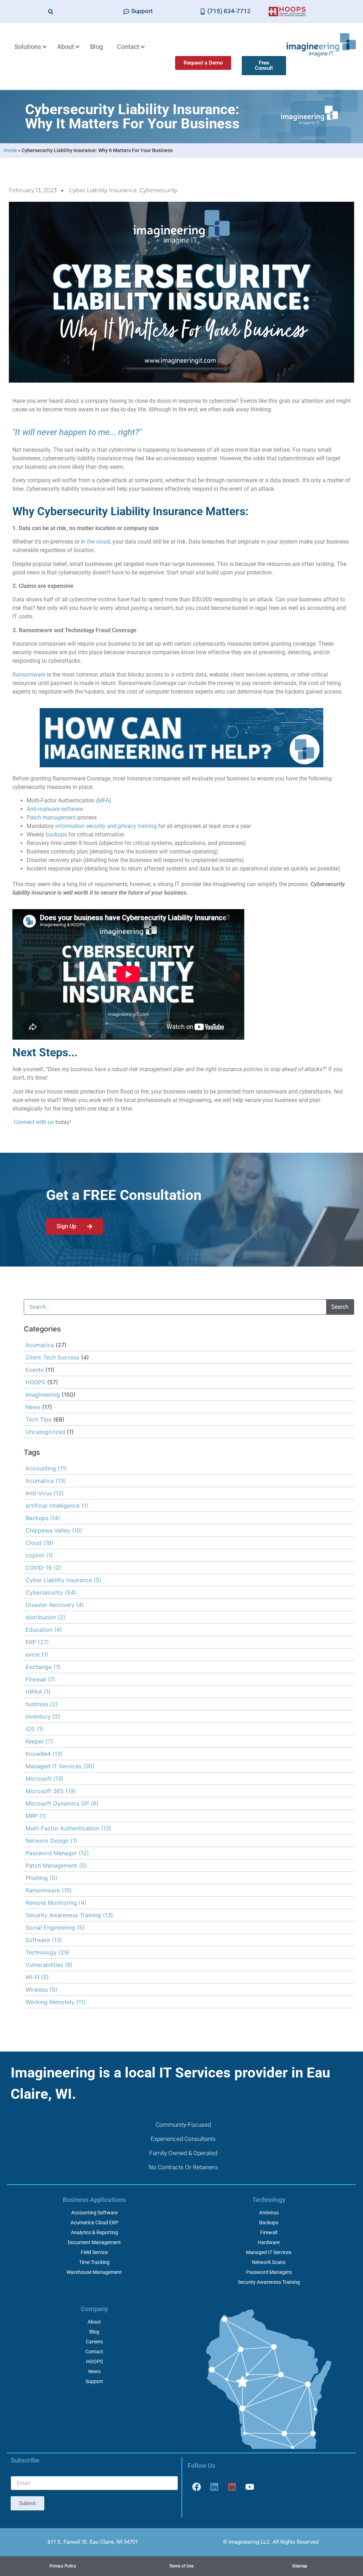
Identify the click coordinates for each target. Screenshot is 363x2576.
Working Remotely (55, 2002)
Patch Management (56, 1865)
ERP (37, 1642)
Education (44, 1630)
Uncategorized (45, 1432)
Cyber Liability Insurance (103, 190)
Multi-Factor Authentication (68, 1828)
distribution (46, 1617)
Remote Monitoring (56, 1903)
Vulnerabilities (49, 1965)
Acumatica (40, 1345)
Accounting (46, 1468)
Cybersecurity (158, 190)
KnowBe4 (44, 1754)
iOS (34, 1729)
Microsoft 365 (51, 1791)
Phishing (41, 1878)
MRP (36, 1816)
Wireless (41, 1990)
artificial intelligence (57, 1506)
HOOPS (35, 1382)
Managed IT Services (60, 1766)
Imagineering (43, 1395)
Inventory (43, 1717)
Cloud (40, 1543)
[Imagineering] (214, 2487)
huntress (42, 1704)
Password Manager (57, 1853)
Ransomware (49, 1890)
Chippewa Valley (54, 1530)
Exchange (43, 1667)
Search (340, 1307)
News (33, 1407)
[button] (51, 12)
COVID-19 (43, 1568)
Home (10, 150)
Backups (43, 1518)
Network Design (51, 1841)
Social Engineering (55, 1927)
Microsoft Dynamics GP (62, 1803)
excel (37, 1654)
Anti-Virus (45, 1493)
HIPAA (38, 1692)
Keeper (39, 1741)
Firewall (40, 1679)
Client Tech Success (52, 1357)
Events (35, 1370)
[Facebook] (196, 2487)
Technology (48, 1952)
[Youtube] (250, 2487)
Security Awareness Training (69, 1915)
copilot (39, 1555)
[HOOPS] (232, 2487)
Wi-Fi (37, 1977)
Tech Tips (38, 1419)
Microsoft (44, 1779)
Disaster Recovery (55, 1605)
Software (44, 1940)
